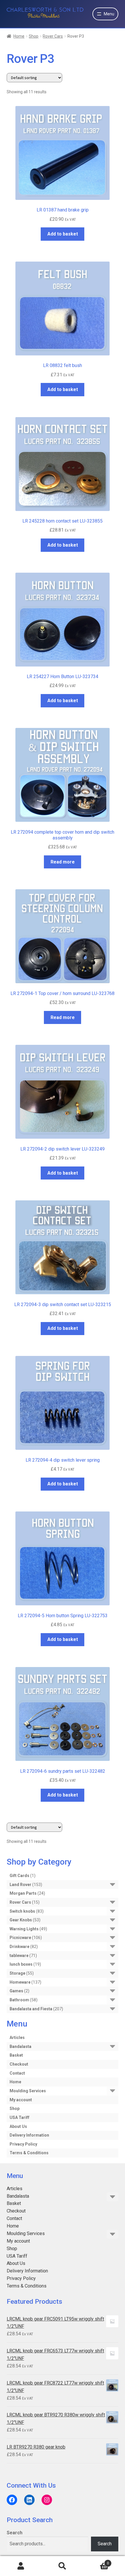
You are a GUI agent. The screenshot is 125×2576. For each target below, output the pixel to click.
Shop (34, 36)
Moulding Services (28, 2091)
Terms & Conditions (29, 2153)
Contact (17, 2073)
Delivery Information (29, 2135)
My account (21, 2100)
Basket (16, 2055)
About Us (18, 2126)
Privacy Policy (23, 2144)
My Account (21, 2566)
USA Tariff (19, 2117)
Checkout (19, 2064)
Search (15, 2533)
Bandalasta (20, 2046)
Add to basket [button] (63, 234)
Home (19, 36)
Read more (63, 862)
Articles (17, 2038)
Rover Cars (53, 36)
